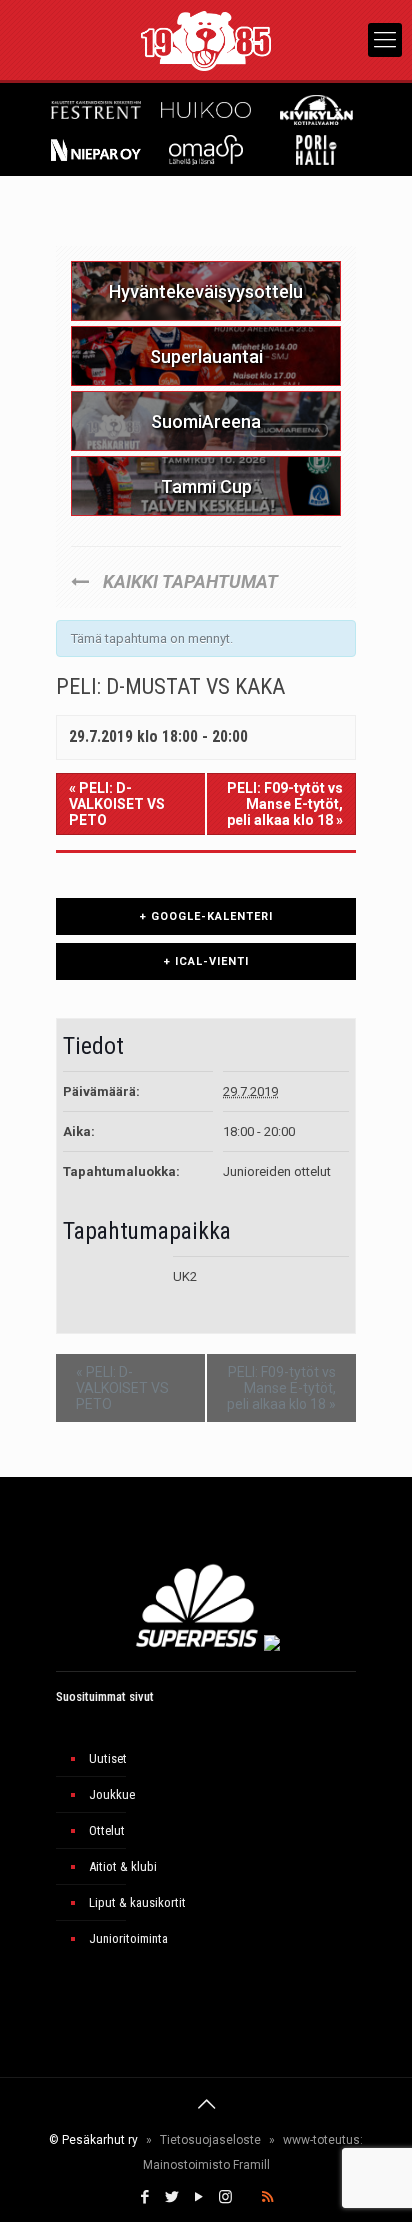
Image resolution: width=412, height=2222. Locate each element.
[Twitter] (171, 2197)
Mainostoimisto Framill (206, 2165)
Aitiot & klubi (123, 1866)
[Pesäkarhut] (206, 40)
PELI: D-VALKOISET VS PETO (117, 804)
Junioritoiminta (128, 1938)
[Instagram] (225, 2197)
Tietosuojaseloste (210, 2140)
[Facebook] (144, 2197)
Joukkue (112, 1794)
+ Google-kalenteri (206, 916)
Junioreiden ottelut (277, 1171)
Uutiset (108, 1758)
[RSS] (267, 2197)
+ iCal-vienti (206, 961)
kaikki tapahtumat (188, 581)
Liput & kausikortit (137, 1902)
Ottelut (107, 1830)
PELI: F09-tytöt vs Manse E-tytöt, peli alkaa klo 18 (285, 804)
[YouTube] (198, 2197)
